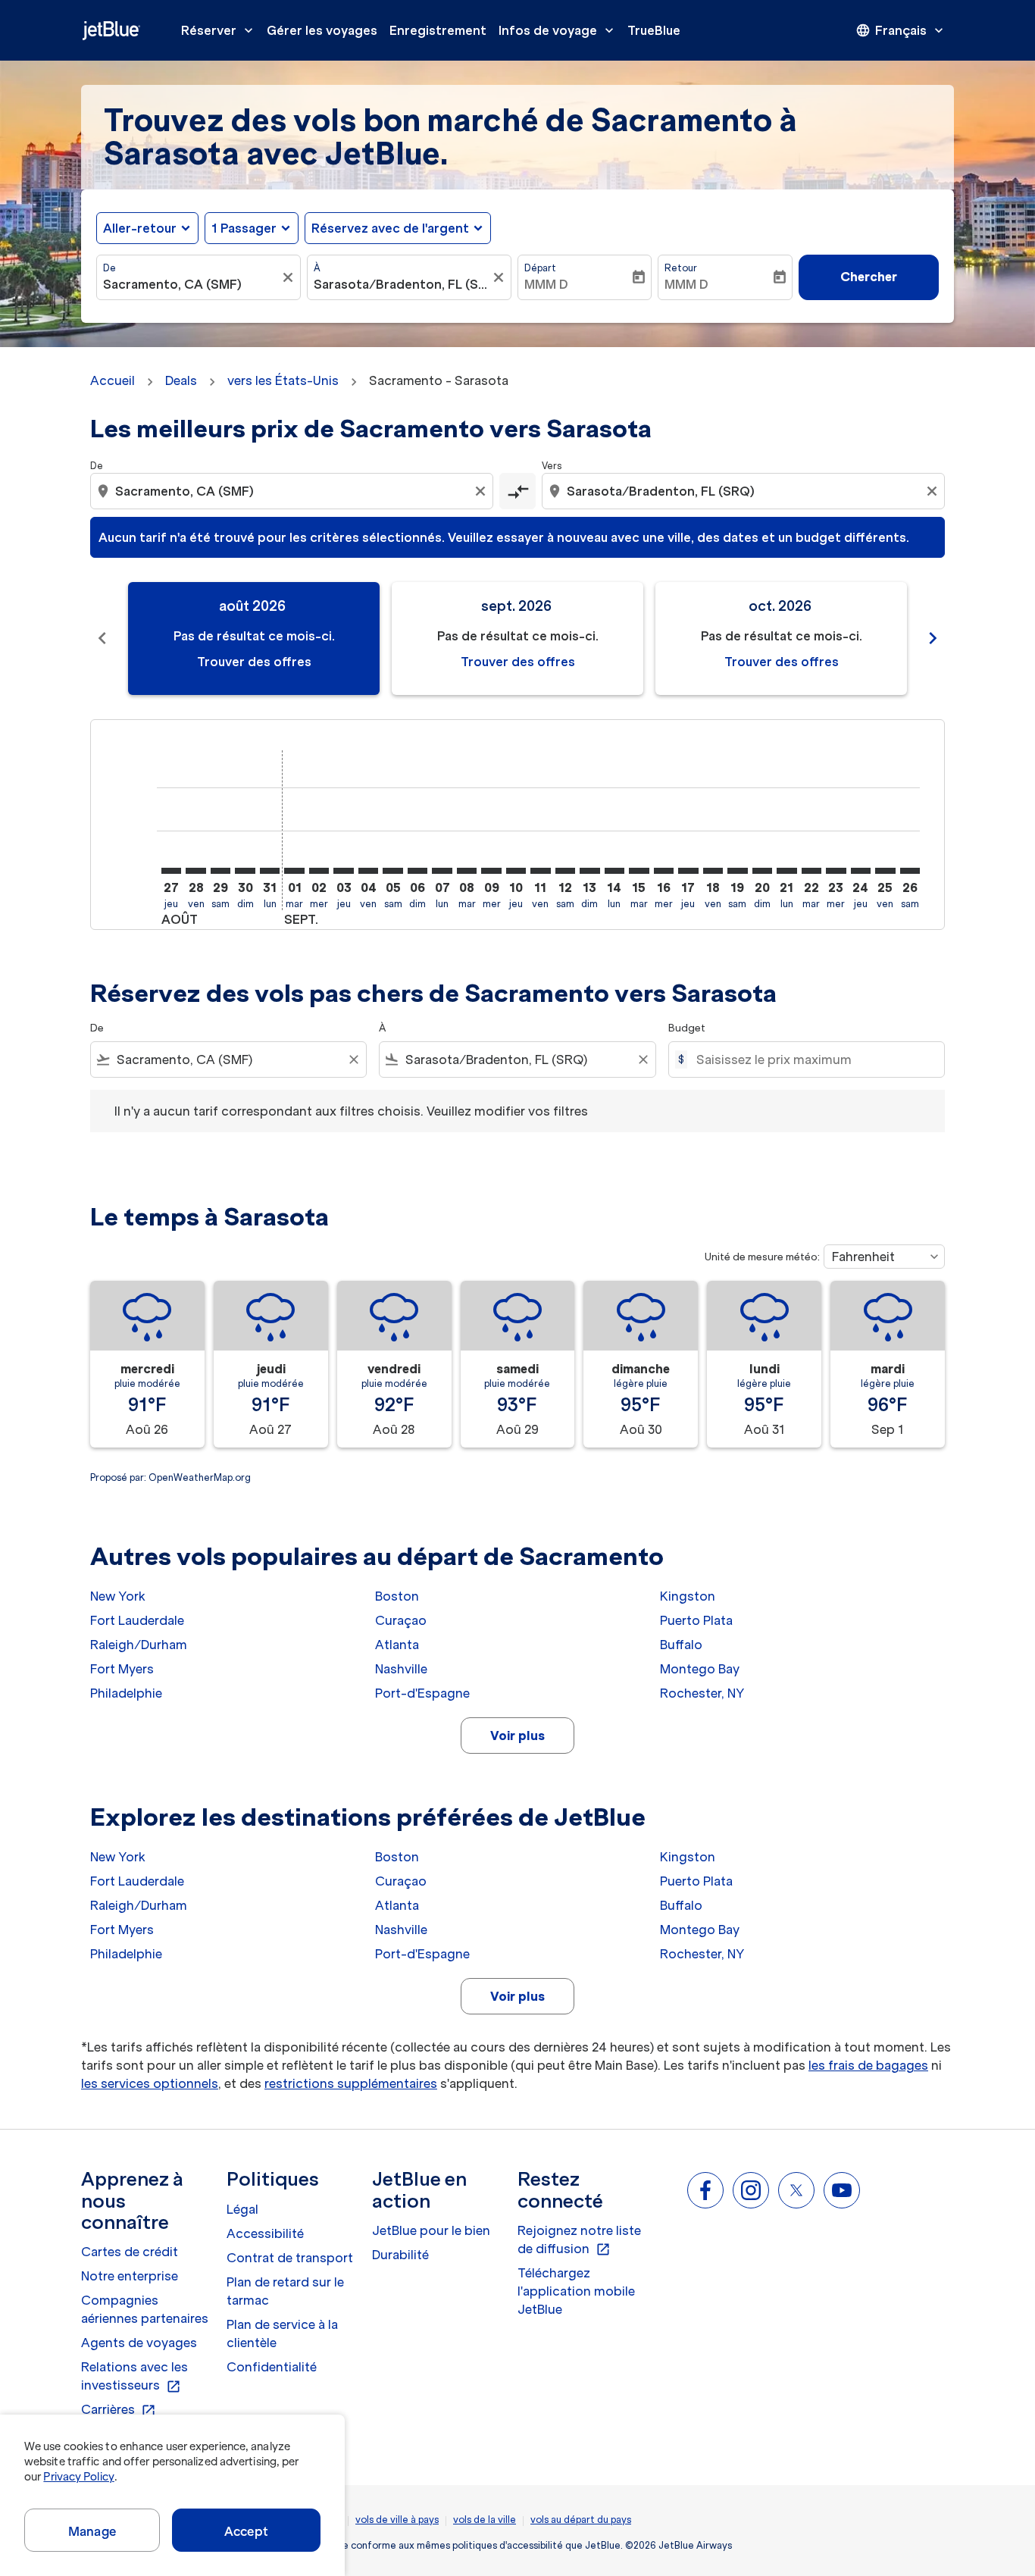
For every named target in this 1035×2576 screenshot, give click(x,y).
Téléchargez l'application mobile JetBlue (576, 2291)
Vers (552, 466)
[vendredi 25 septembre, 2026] (885, 871)
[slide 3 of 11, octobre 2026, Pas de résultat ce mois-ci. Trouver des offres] (781, 639)
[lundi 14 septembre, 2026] (614, 871)
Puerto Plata (696, 1620)
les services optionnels (150, 2083)
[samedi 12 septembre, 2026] (565, 871)
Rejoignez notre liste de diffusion (579, 2240)
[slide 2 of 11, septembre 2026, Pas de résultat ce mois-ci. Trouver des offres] (517, 639)
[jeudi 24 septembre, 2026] (861, 871)
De (109, 268)
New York (118, 1596)
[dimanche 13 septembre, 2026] (589, 871)
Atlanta (397, 1645)
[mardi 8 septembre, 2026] (467, 871)
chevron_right (933, 638)
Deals (181, 380)
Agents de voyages (139, 2343)
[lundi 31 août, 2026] (270, 871)
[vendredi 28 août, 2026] (195, 871)
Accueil (113, 380)
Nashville (401, 1669)
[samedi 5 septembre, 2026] (392, 871)
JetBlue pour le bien (431, 2230)
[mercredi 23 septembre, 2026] (836, 871)
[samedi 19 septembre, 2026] (737, 871)
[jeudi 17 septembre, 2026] (688, 871)
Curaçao (401, 1620)
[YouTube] (842, 2190)
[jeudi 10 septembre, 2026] (516, 871)
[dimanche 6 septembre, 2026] (417, 871)
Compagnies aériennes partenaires (145, 2309)
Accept (246, 2531)
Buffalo (681, 1645)
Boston (397, 1596)
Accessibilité (265, 2233)
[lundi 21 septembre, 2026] (786, 871)
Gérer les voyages (322, 30)
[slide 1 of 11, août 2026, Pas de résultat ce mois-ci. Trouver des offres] (254, 639)
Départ (540, 268)
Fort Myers (122, 1669)
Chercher (869, 277)
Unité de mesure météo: (762, 1257)
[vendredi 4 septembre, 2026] (368, 871)
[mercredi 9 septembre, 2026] (491, 871)
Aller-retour (140, 228)
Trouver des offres (254, 662)
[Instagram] (751, 2190)
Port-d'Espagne (422, 1693)
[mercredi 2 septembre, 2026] (319, 871)
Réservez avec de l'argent (390, 228)
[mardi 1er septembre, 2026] (294, 871)
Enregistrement (438, 30)
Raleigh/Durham (139, 1645)
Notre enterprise (130, 2276)
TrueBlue (654, 30)
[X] (796, 2190)
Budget (687, 1028)
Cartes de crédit (130, 2252)
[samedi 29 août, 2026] (220, 871)
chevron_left (102, 638)
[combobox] (191, 284)
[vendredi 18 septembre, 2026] (713, 871)
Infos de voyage (558, 30)
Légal (242, 2209)
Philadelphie (126, 1693)
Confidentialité (272, 2367)
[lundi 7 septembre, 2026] (442, 871)
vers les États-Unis (283, 380)
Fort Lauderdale (137, 1620)
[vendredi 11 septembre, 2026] (540, 871)
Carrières (119, 2410)
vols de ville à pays (397, 2520)
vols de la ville (485, 2520)
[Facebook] (705, 2190)
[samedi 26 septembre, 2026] (910, 871)
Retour (681, 268)
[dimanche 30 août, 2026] (245, 871)
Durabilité (400, 2255)
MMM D (546, 284)
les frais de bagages (868, 2065)
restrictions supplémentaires (351, 2083)
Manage (92, 2531)
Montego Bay (700, 1669)
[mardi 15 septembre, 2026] (639, 871)
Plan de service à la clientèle (282, 2333)
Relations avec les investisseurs (134, 2377)
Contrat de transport (290, 2258)
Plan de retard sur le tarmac (285, 2291)
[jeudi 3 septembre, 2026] (343, 871)
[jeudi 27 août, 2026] (171, 871)
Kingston (688, 1596)
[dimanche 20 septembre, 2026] (762, 871)
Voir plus (517, 1736)
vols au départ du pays (581, 2520)
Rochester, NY (702, 1693)
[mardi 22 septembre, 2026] (811, 871)
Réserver (219, 30)
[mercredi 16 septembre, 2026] (664, 871)
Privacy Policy (78, 2477)
